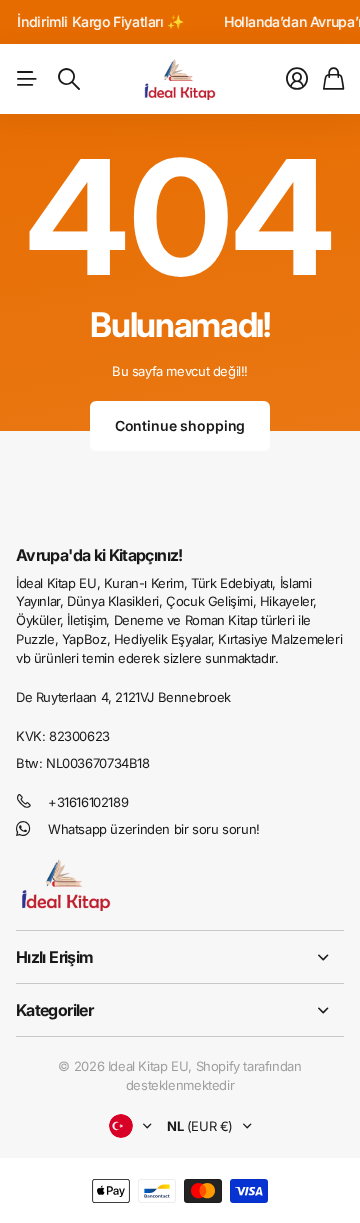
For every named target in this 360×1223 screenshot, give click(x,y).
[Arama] (69, 79)
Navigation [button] (27, 79)
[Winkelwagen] (333, 79)
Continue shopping (180, 425)
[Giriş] (297, 79)
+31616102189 (88, 802)
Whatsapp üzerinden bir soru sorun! (154, 829)
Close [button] (180, 957)
